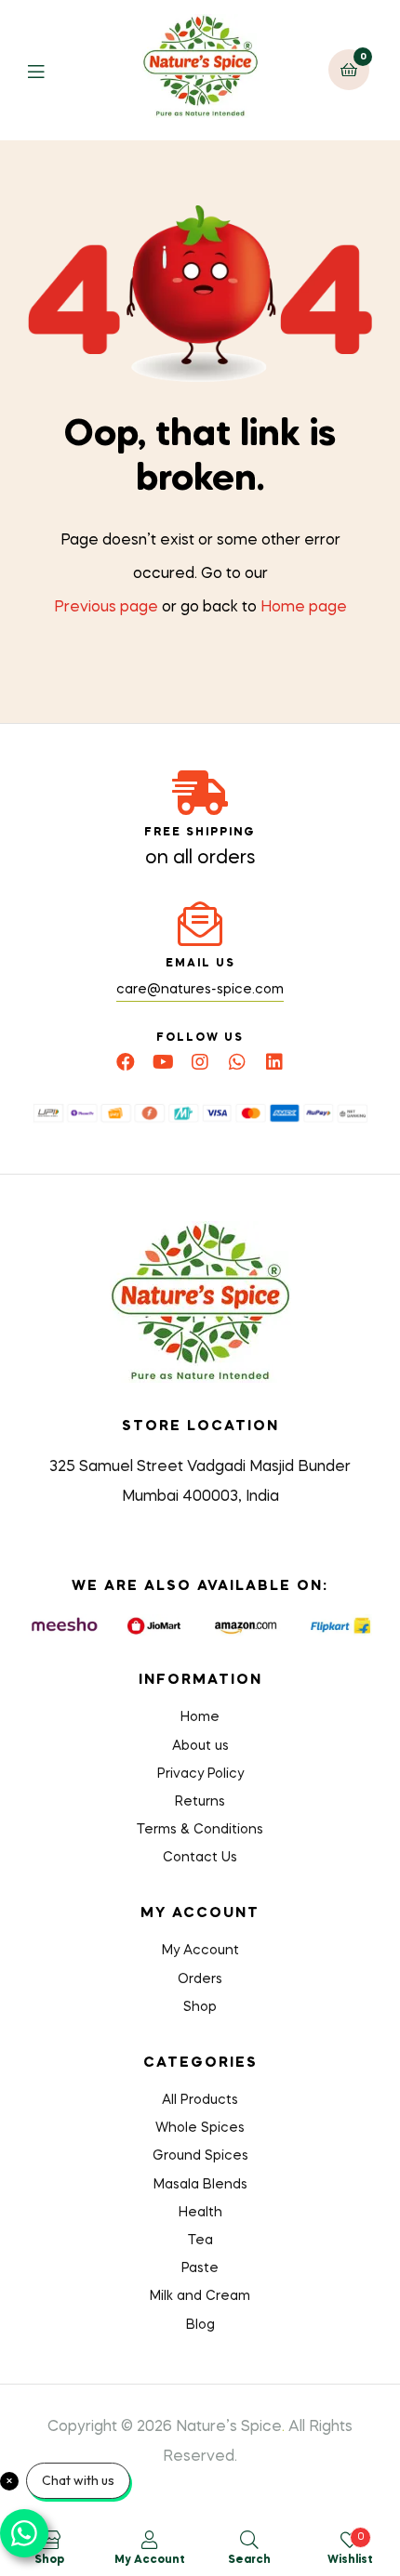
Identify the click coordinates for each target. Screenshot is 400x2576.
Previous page (106, 608)
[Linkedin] (274, 1062)
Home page (304, 608)
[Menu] (50, 70)
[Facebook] (126, 1062)
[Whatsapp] (237, 1062)
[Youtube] (163, 1062)
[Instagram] (200, 1062)
